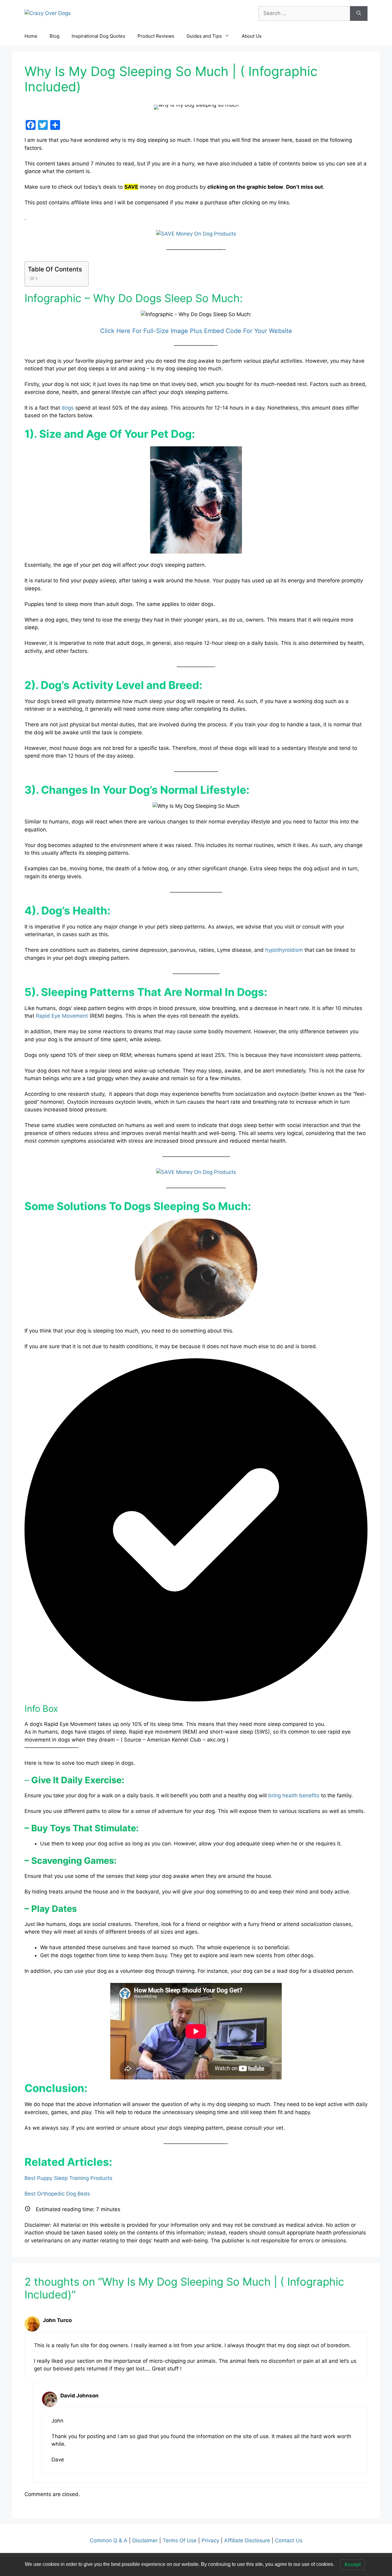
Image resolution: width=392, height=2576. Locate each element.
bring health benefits (294, 1795)
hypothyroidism (284, 950)
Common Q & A (109, 2540)
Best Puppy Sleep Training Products (68, 2178)
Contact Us (288, 2540)
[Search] (359, 13)
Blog (55, 36)
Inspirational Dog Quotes (98, 36)
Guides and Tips (204, 36)
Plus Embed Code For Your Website (240, 331)
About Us (252, 36)
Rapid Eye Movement (62, 1016)
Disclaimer (146, 2540)
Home (31, 36)
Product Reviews (156, 36)
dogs (68, 408)
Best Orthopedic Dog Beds (57, 2194)
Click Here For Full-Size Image (144, 331)
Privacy (211, 2540)
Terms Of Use (180, 2540)
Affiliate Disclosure (247, 2540)
